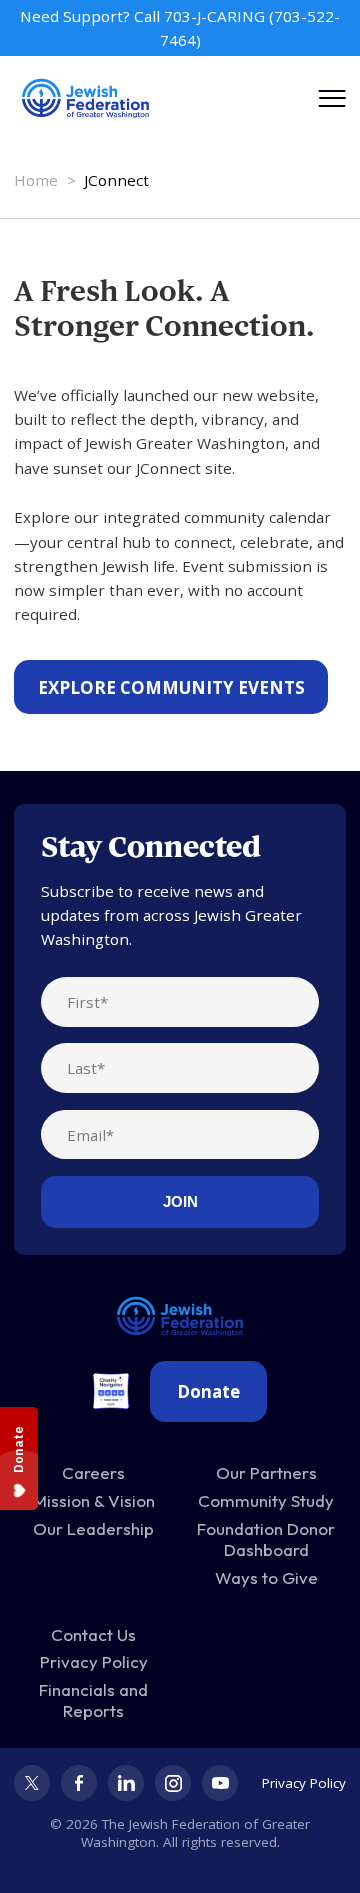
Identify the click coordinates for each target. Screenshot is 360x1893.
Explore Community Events (171, 687)
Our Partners (266, 1472)
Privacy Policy (94, 1661)
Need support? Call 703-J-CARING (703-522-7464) (180, 28)
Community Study (266, 1500)
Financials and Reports (93, 1700)
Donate (208, 1391)
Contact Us (93, 1634)
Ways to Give (266, 1577)
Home (36, 180)
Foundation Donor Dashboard (266, 1539)
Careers (93, 1472)
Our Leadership (93, 1528)
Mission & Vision (94, 1500)
